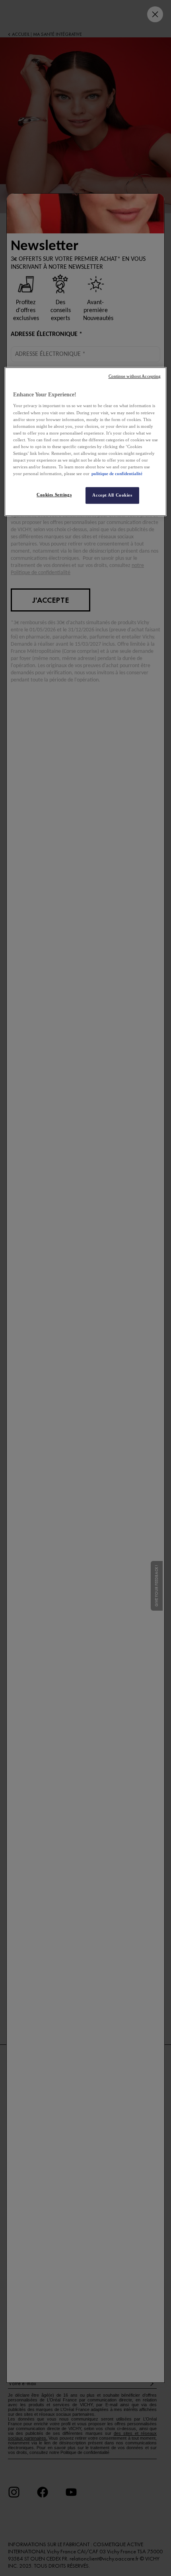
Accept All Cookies (112, 495)
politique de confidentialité (117, 474)
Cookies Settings (54, 495)
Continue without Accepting (135, 376)
